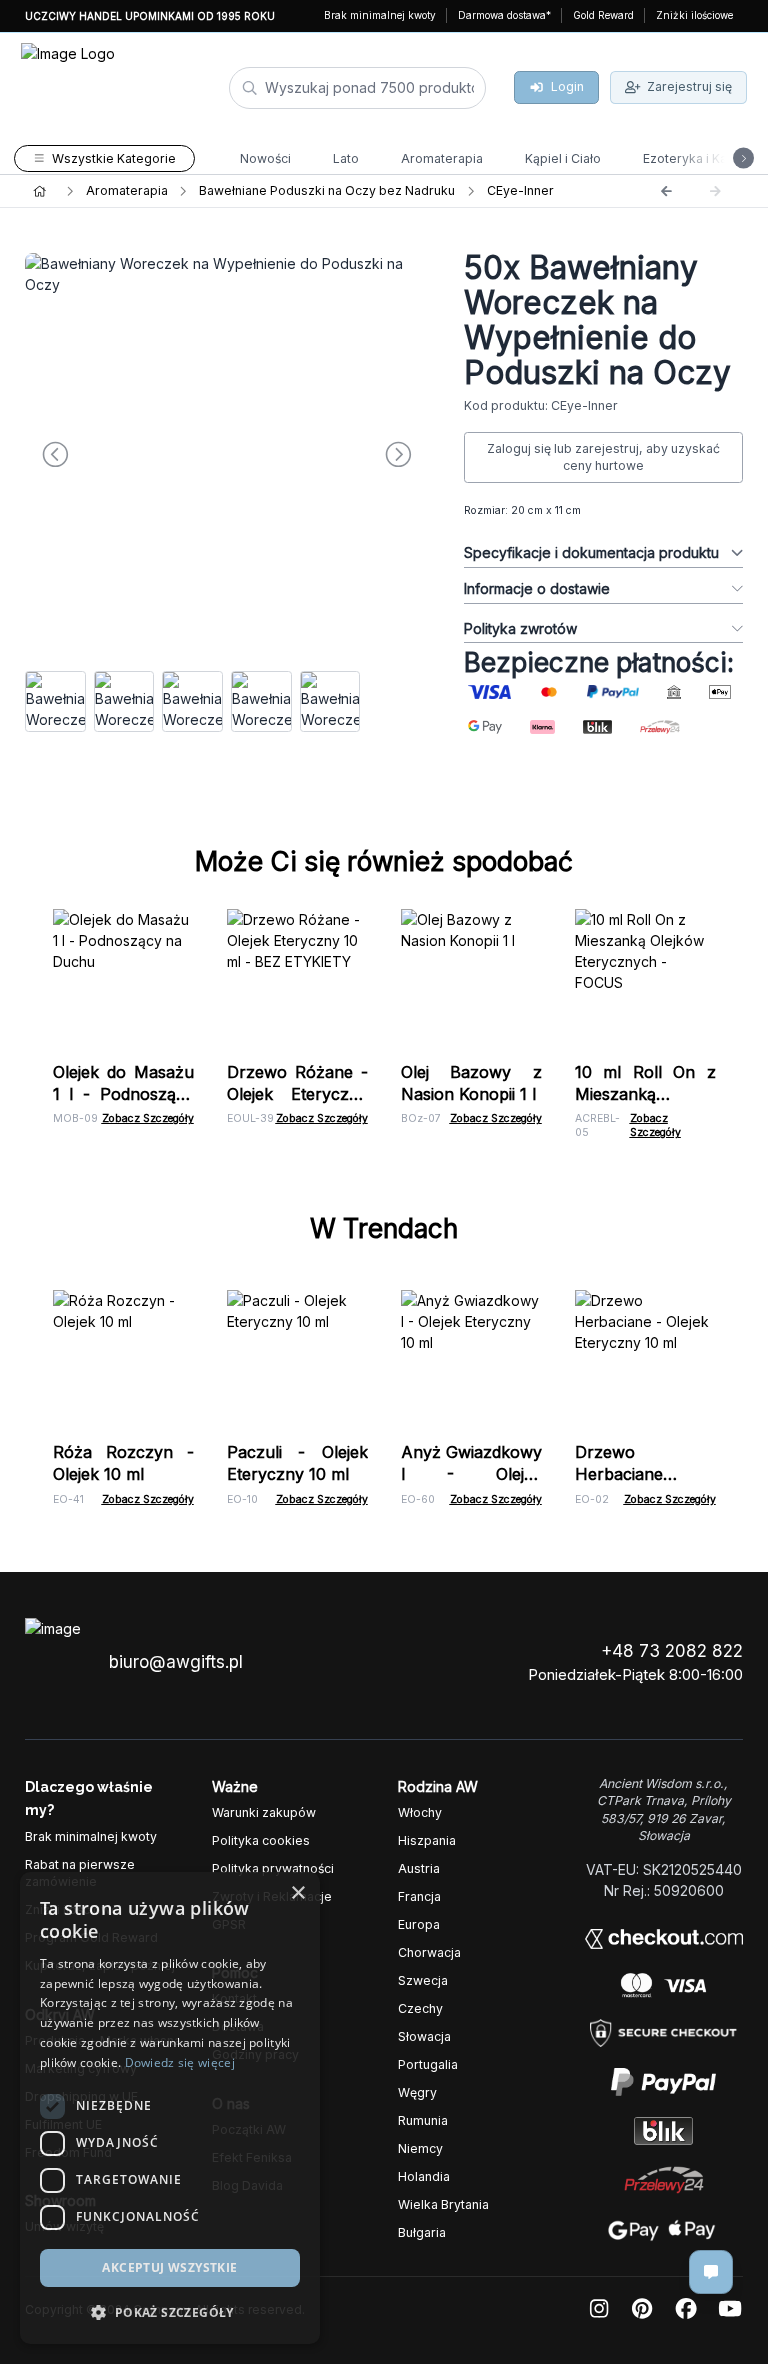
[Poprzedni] (666, 191)
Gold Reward (603, 15)
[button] (170, 2312)
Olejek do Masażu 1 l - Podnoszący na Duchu (123, 1094)
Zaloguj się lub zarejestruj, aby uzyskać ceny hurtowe (603, 457)
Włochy (420, 1812)
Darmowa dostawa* (504, 15)
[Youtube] (730, 2309)
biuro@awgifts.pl (176, 1662)
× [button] (297, 1893)
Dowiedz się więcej (180, 2062)
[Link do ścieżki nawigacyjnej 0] (39, 191)
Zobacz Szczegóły (148, 1118)
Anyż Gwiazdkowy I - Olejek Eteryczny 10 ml (471, 1474)
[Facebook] (686, 2309)
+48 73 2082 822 (672, 1651)
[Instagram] (599, 2309)
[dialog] (170, 2108)
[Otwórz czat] (711, 2272)
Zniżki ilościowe (694, 15)
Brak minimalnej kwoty (380, 15)
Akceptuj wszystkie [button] (169, 2267)
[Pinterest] (642, 2309)
